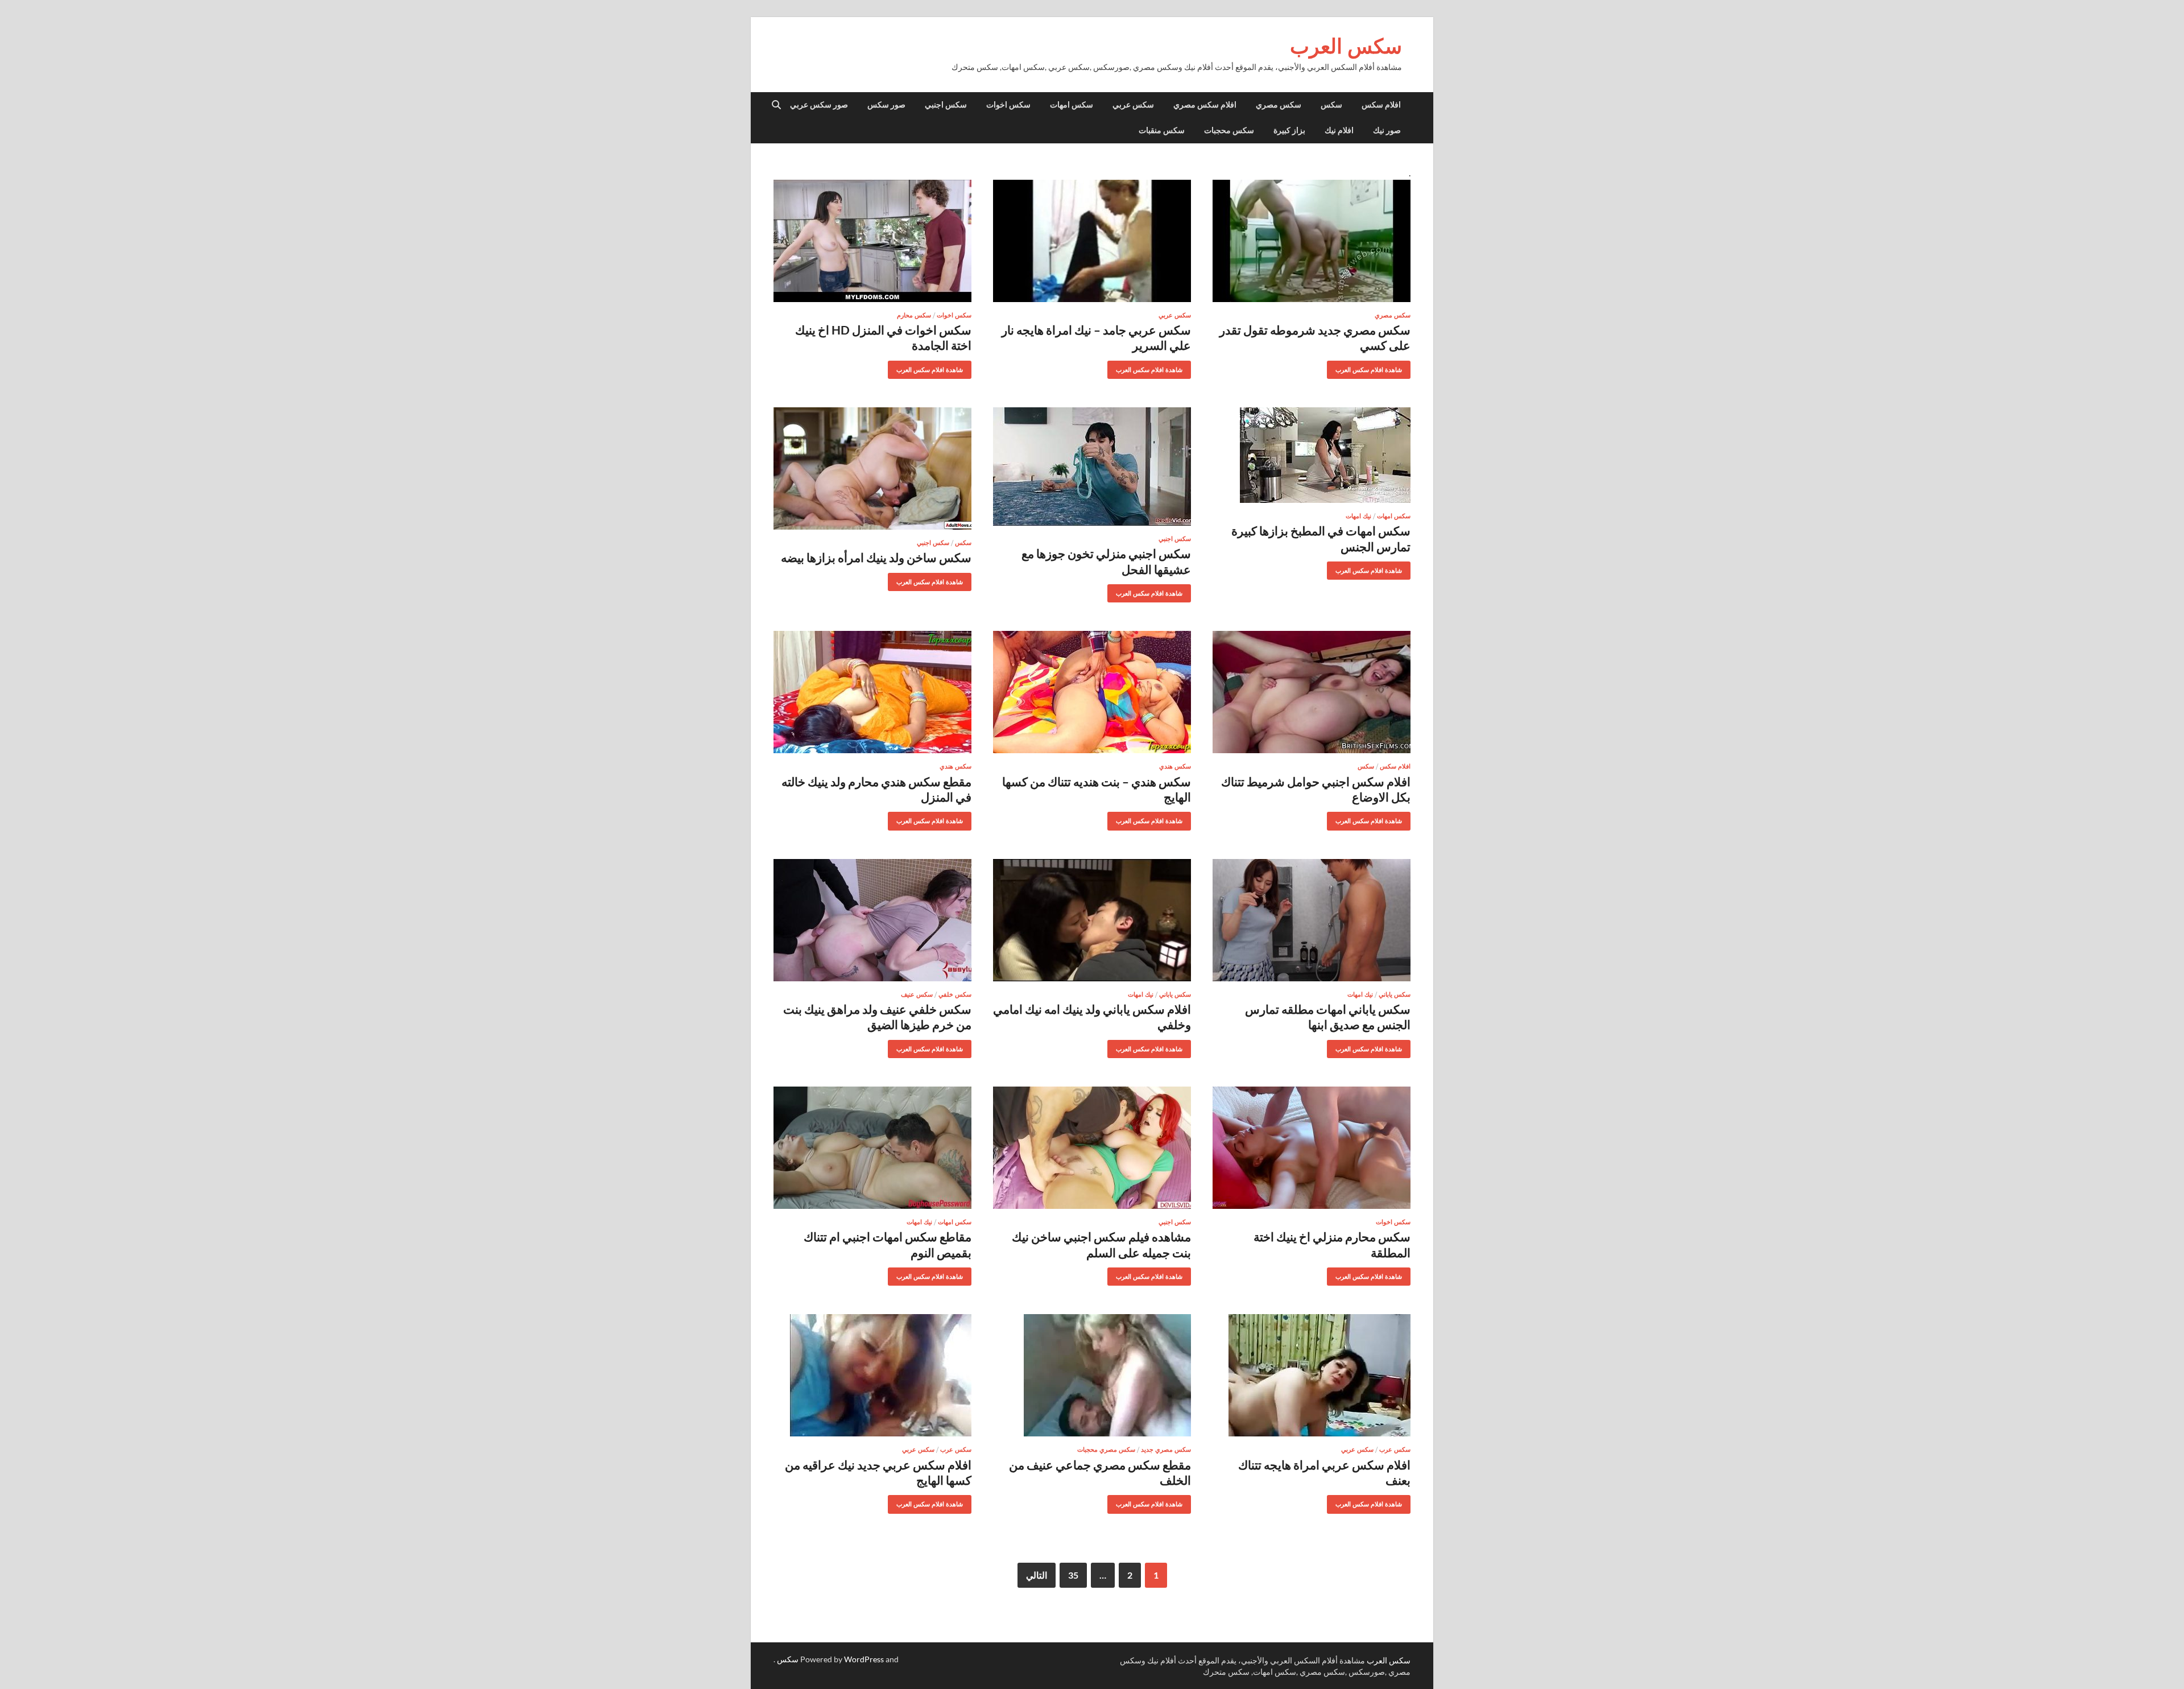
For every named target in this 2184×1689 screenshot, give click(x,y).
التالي (1037, 1575)
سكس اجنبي (946, 105)
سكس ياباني (1395, 994)
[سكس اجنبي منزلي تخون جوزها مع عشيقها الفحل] (1092, 466)
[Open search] (776, 105)
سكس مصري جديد (1166, 1450)
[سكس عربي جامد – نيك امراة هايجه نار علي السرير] (1092, 241)
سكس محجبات (1229, 130)
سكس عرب (1395, 1450)
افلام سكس (1381, 105)
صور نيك (1387, 130)
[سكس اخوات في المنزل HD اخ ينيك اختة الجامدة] (872, 241)
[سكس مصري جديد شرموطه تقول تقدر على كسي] (1312, 241)
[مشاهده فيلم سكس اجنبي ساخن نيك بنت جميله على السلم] (1092, 1148)
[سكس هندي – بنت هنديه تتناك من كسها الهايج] (1092, 692)
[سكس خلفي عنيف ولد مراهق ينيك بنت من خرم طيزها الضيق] (872, 920)
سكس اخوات (1008, 105)
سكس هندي (1175, 766)
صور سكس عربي (819, 105)
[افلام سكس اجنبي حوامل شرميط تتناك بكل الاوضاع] (1312, 692)
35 (1073, 1575)
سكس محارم (914, 315)
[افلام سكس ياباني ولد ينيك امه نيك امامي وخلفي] (1092, 920)
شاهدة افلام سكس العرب (1373, 367)
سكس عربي (1133, 105)
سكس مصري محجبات (1106, 1450)
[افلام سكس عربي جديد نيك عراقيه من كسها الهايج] (872, 1375)
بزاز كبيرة (1289, 130)
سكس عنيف (917, 994)
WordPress (864, 1659)
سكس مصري (1279, 105)
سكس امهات (1072, 105)
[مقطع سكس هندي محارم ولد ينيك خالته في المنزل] (872, 692)
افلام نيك (1339, 130)
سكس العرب (1346, 46)
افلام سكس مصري (1205, 105)
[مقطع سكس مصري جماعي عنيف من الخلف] (1092, 1375)
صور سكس (886, 105)
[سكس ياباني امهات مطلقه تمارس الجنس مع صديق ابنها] (1312, 920)
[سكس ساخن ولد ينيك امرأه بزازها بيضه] (872, 468)
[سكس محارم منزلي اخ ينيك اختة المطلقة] (1312, 1148)
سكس (1331, 105)
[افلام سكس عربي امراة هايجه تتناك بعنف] (1312, 1375)
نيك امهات (1358, 516)
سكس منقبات (1162, 130)
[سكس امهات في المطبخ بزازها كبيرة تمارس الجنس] (1312, 455)
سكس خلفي (955, 994)
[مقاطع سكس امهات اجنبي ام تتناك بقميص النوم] (872, 1148)
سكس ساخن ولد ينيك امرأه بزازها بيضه (876, 557)
